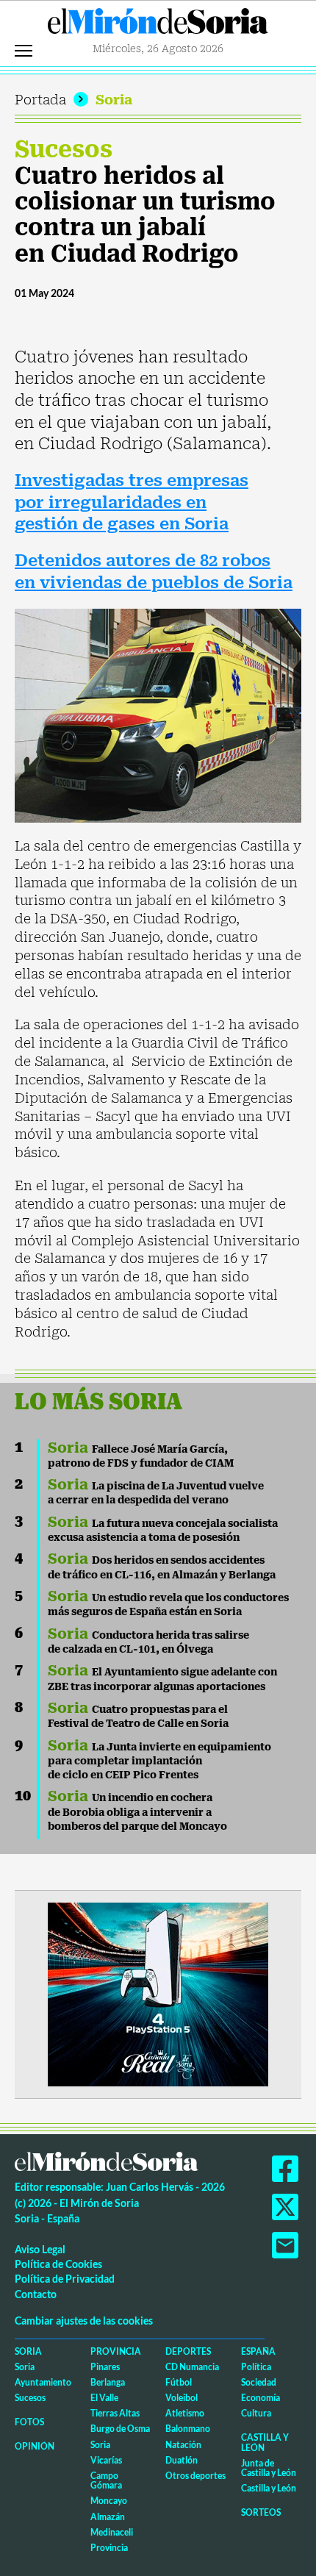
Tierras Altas (115, 2413)
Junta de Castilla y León (269, 2468)
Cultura (256, 2413)
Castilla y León (265, 2442)
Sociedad (259, 2382)
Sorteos (261, 2512)
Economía (261, 2398)
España (258, 2351)
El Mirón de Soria (158, 25)
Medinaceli (112, 2532)
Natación (183, 2445)
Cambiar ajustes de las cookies (84, 2321)
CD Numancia (192, 2367)
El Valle (104, 2398)
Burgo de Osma (120, 2429)
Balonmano (188, 2429)
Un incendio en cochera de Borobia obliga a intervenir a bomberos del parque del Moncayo (137, 1812)
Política (256, 2367)
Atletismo (185, 2413)
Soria (114, 100)
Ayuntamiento (43, 2382)
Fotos (29, 2422)
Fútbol (179, 2382)
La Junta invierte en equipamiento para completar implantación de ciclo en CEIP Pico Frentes (159, 1761)
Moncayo (109, 2501)
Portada (40, 100)
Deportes (188, 2351)
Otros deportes (195, 2476)
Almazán (108, 2517)
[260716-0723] (158, 1993)
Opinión (35, 2446)
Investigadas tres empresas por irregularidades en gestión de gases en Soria (132, 502)
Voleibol (182, 2398)
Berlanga (108, 2382)
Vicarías (106, 2460)
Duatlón (182, 2460)
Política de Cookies (58, 2264)
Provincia (116, 2351)
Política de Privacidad (65, 2279)
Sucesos (64, 149)
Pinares (105, 2367)
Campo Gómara (106, 2480)
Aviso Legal (40, 2249)
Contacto (36, 2294)
